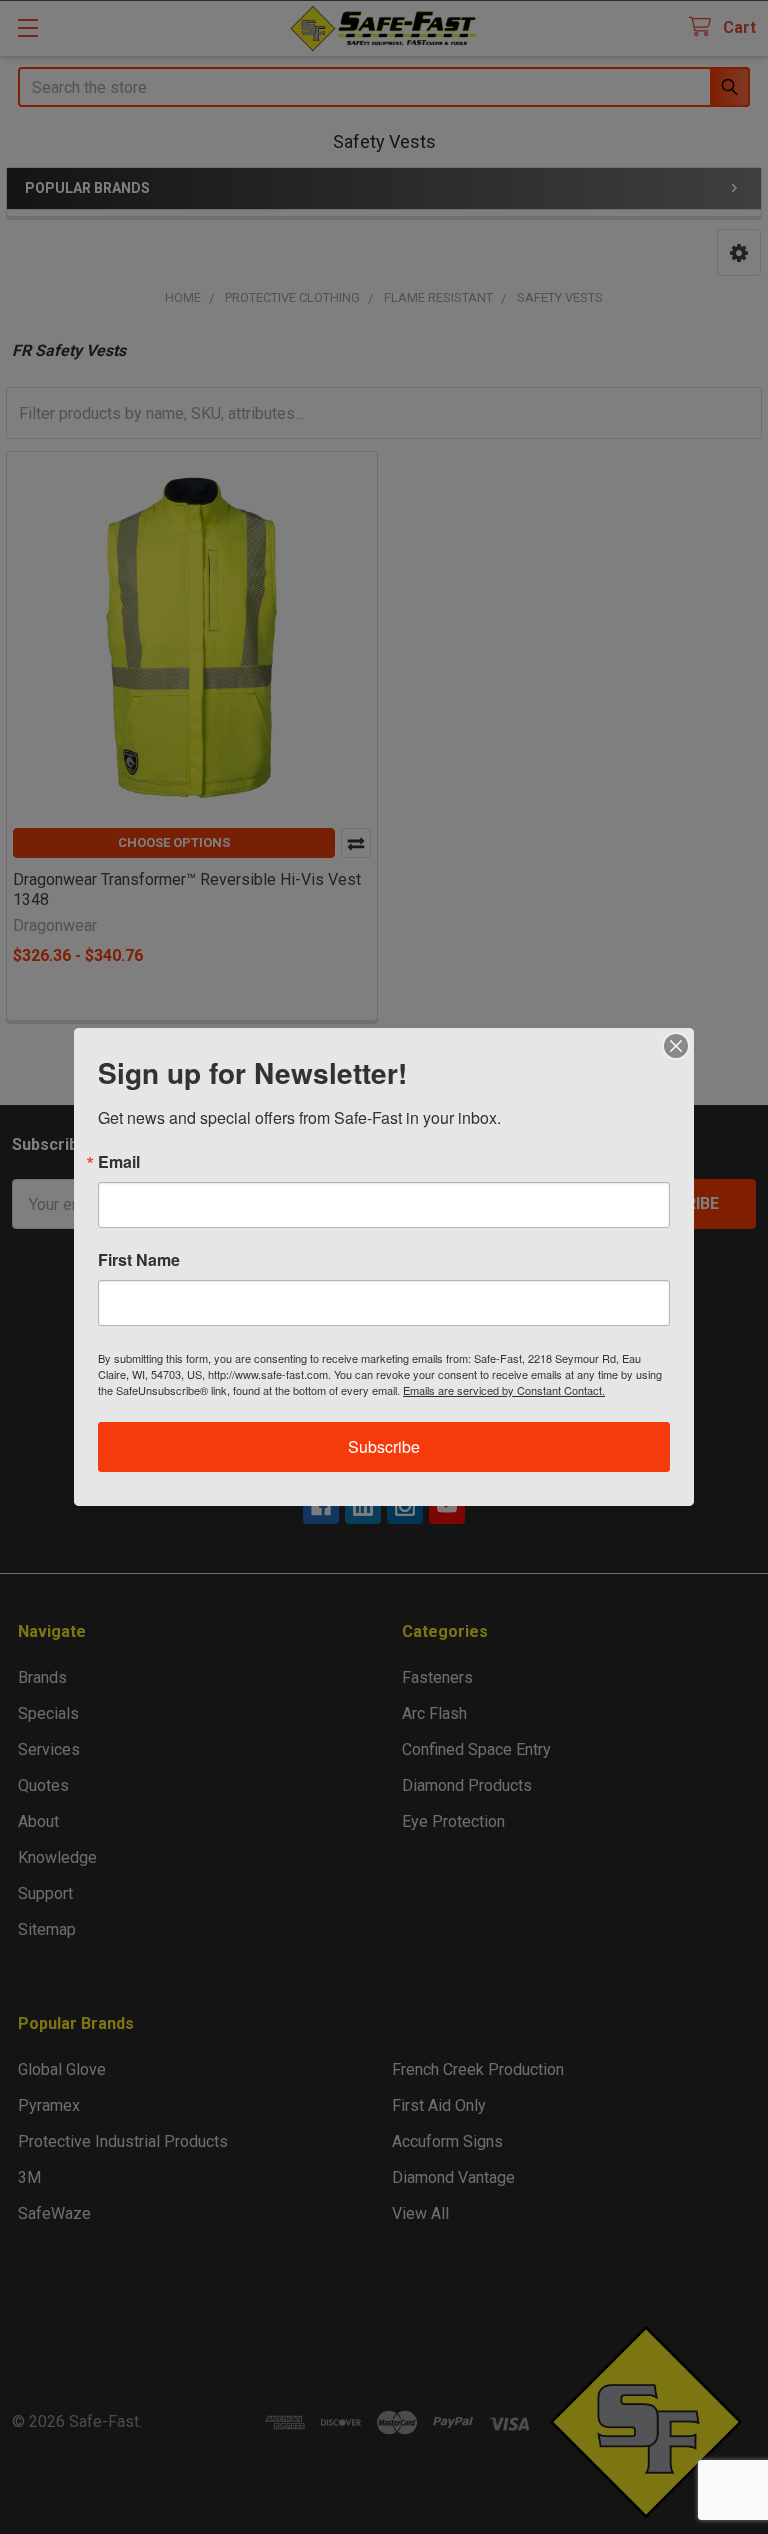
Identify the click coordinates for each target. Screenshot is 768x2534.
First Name (139, 1260)
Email (119, 1162)
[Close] (676, 1046)
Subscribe (384, 1446)
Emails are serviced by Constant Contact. (504, 1390)
